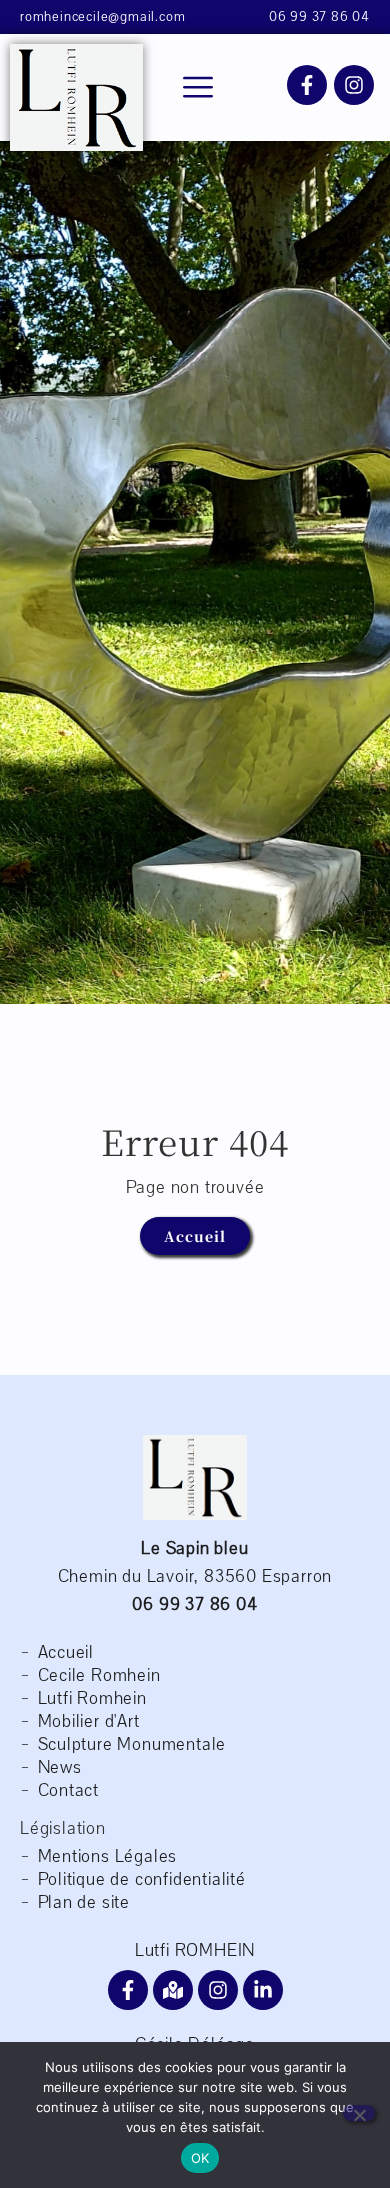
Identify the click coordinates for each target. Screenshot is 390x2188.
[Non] (359, 2113)
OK (200, 2158)
